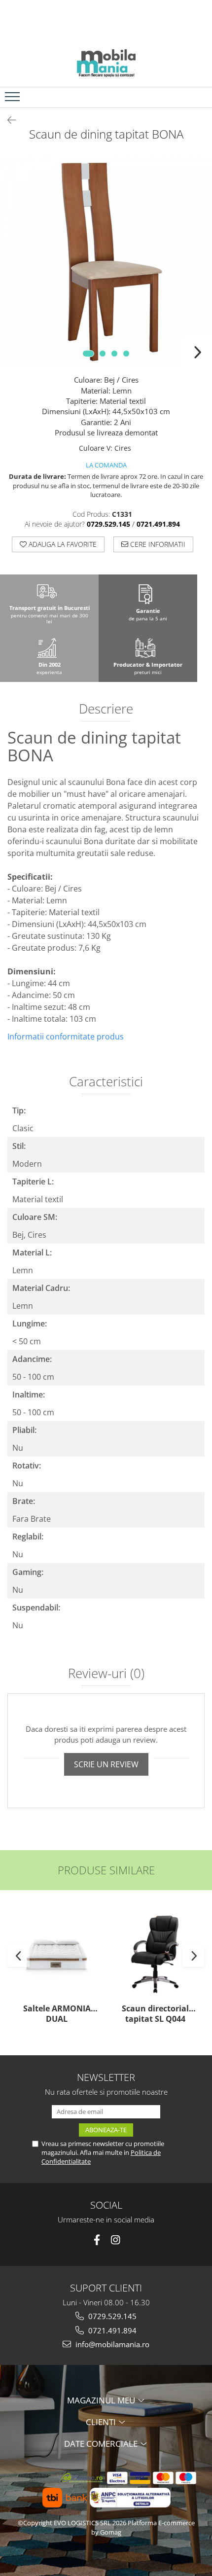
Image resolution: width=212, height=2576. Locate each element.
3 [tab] (114, 354)
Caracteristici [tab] (106, 1082)
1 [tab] (88, 354)
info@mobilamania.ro (111, 2344)
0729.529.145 (111, 2316)
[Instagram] (116, 2240)
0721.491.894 (111, 2330)
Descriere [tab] (106, 710)
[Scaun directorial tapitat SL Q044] (155, 1954)
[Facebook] (97, 2240)
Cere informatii (157, 544)
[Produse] (14, 100)
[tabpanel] (106, 261)
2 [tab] (103, 354)
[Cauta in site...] (201, 97)
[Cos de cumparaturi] (178, 97)
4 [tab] (126, 354)
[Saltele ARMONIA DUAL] (57, 1954)
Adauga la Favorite (62, 544)
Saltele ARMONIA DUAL (57, 2014)
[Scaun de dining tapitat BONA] (106, 261)
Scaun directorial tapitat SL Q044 (155, 2014)
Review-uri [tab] (106, 1674)
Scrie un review (106, 1764)
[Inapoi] (7, 120)
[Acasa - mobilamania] (106, 62)
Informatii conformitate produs (66, 1037)
